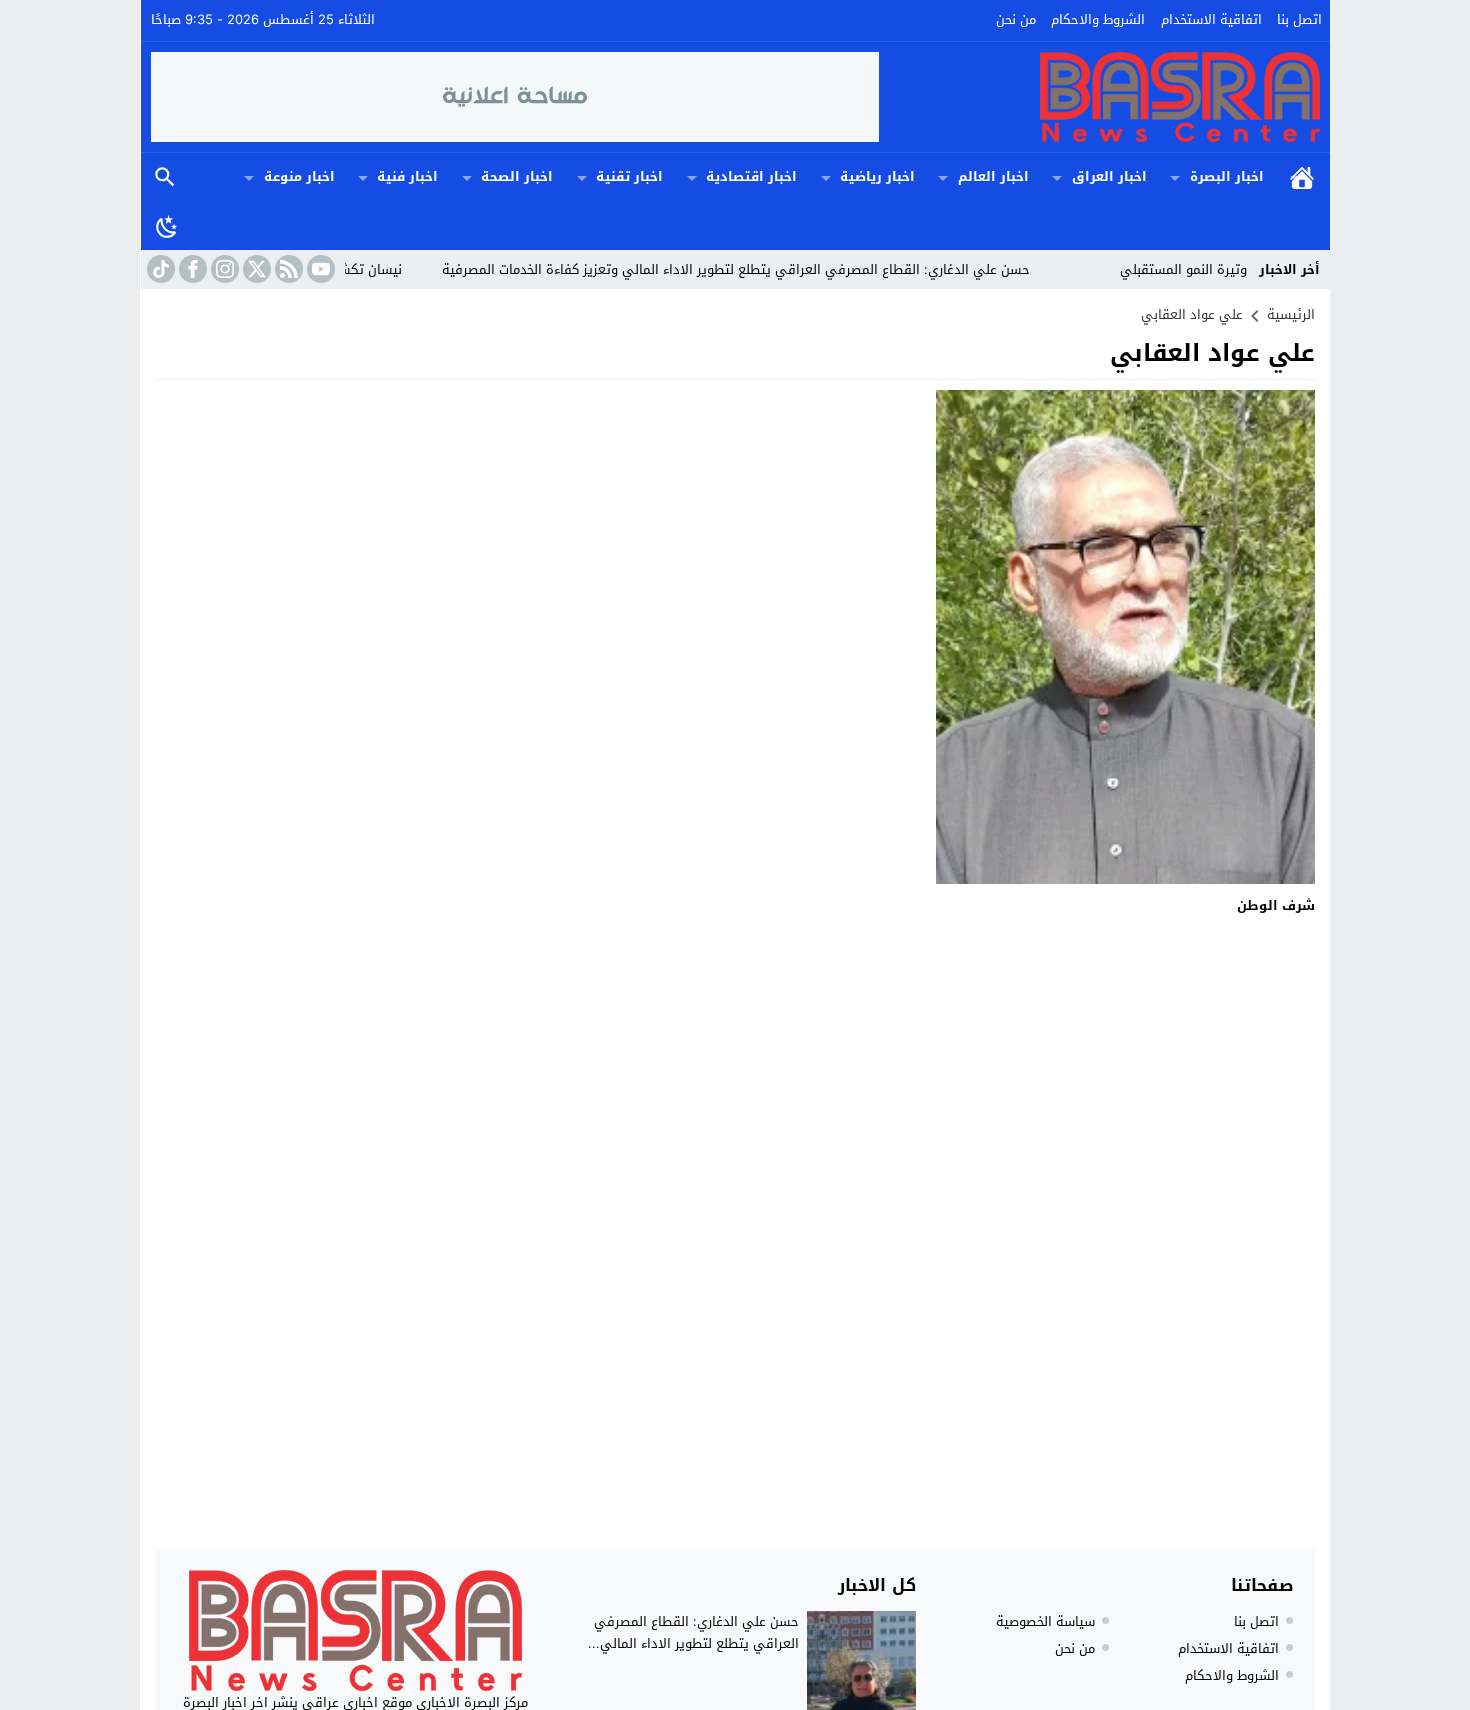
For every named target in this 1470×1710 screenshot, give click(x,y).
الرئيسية (1302, 177)
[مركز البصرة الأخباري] (1100, 97)
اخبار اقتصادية (751, 176)
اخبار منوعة (299, 176)
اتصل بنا (1299, 19)
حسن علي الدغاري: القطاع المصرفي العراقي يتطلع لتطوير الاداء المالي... (693, 1632)
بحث (165, 177)
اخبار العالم (993, 176)
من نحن (1016, 19)
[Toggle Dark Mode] (167, 226)
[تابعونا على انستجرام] (223, 269)
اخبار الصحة (517, 176)
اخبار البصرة (1227, 176)
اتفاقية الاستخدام (1211, 19)
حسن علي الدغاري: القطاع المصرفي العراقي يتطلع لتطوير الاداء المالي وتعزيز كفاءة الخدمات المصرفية (778, 269)
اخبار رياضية (877, 176)
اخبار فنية (407, 176)
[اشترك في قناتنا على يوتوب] (319, 269)
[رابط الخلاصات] (287, 269)
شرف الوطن (1276, 905)
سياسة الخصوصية (1045, 1621)
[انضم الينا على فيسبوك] (191, 269)
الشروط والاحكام (1098, 19)
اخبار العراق (1109, 176)
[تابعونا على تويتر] (255, 269)
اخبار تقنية (629, 176)
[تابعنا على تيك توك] (159, 269)
